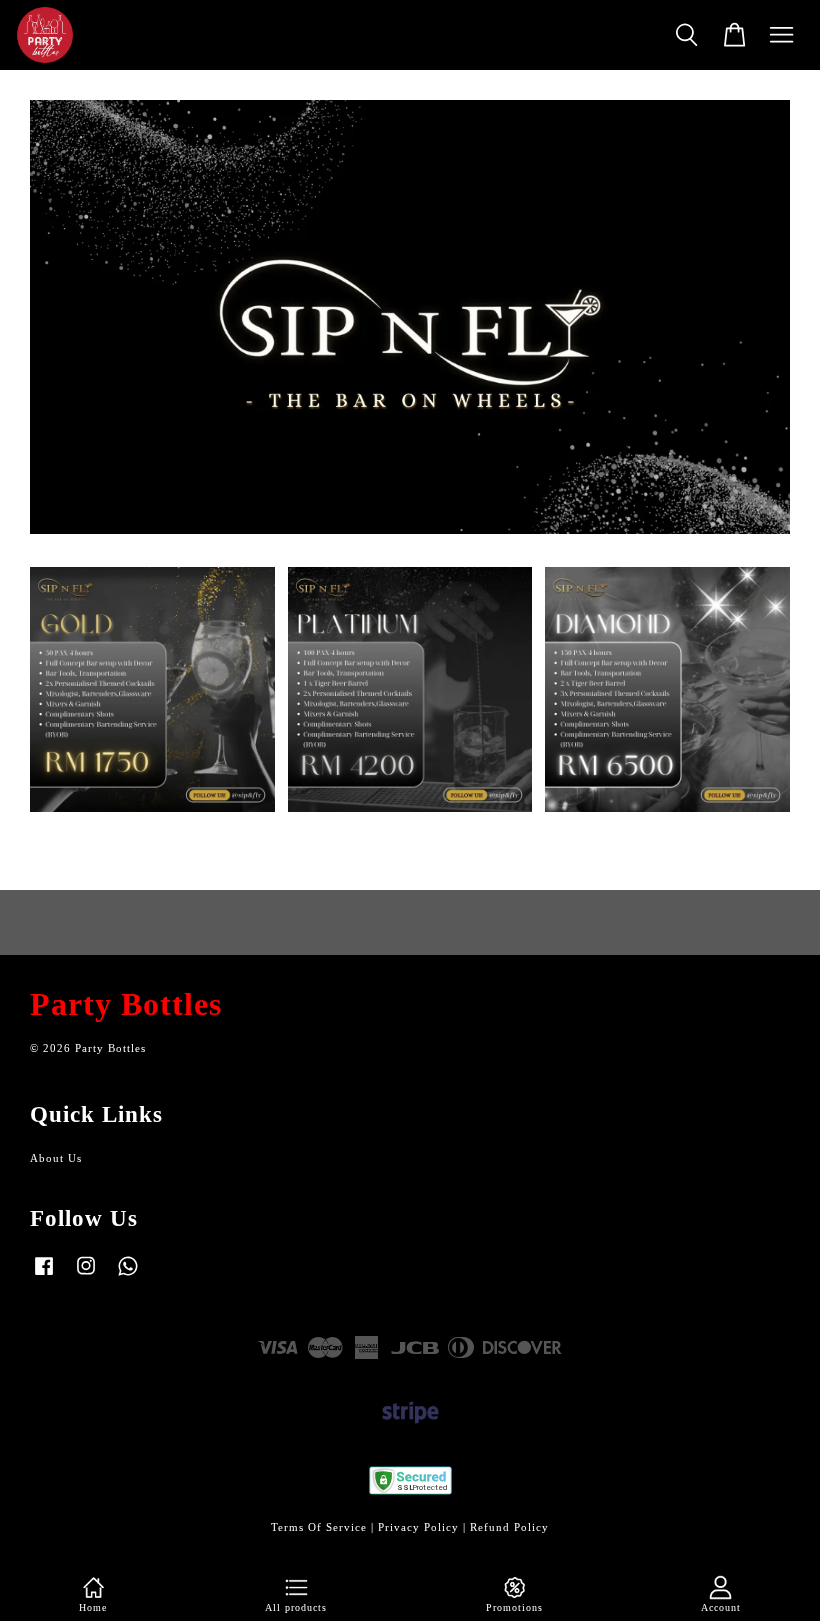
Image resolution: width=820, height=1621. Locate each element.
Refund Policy (509, 1527)
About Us (56, 1158)
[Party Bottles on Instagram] (86, 1276)
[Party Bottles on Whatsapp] (128, 1276)
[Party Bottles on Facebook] (44, 1276)
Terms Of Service (319, 1527)
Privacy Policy (418, 1527)
